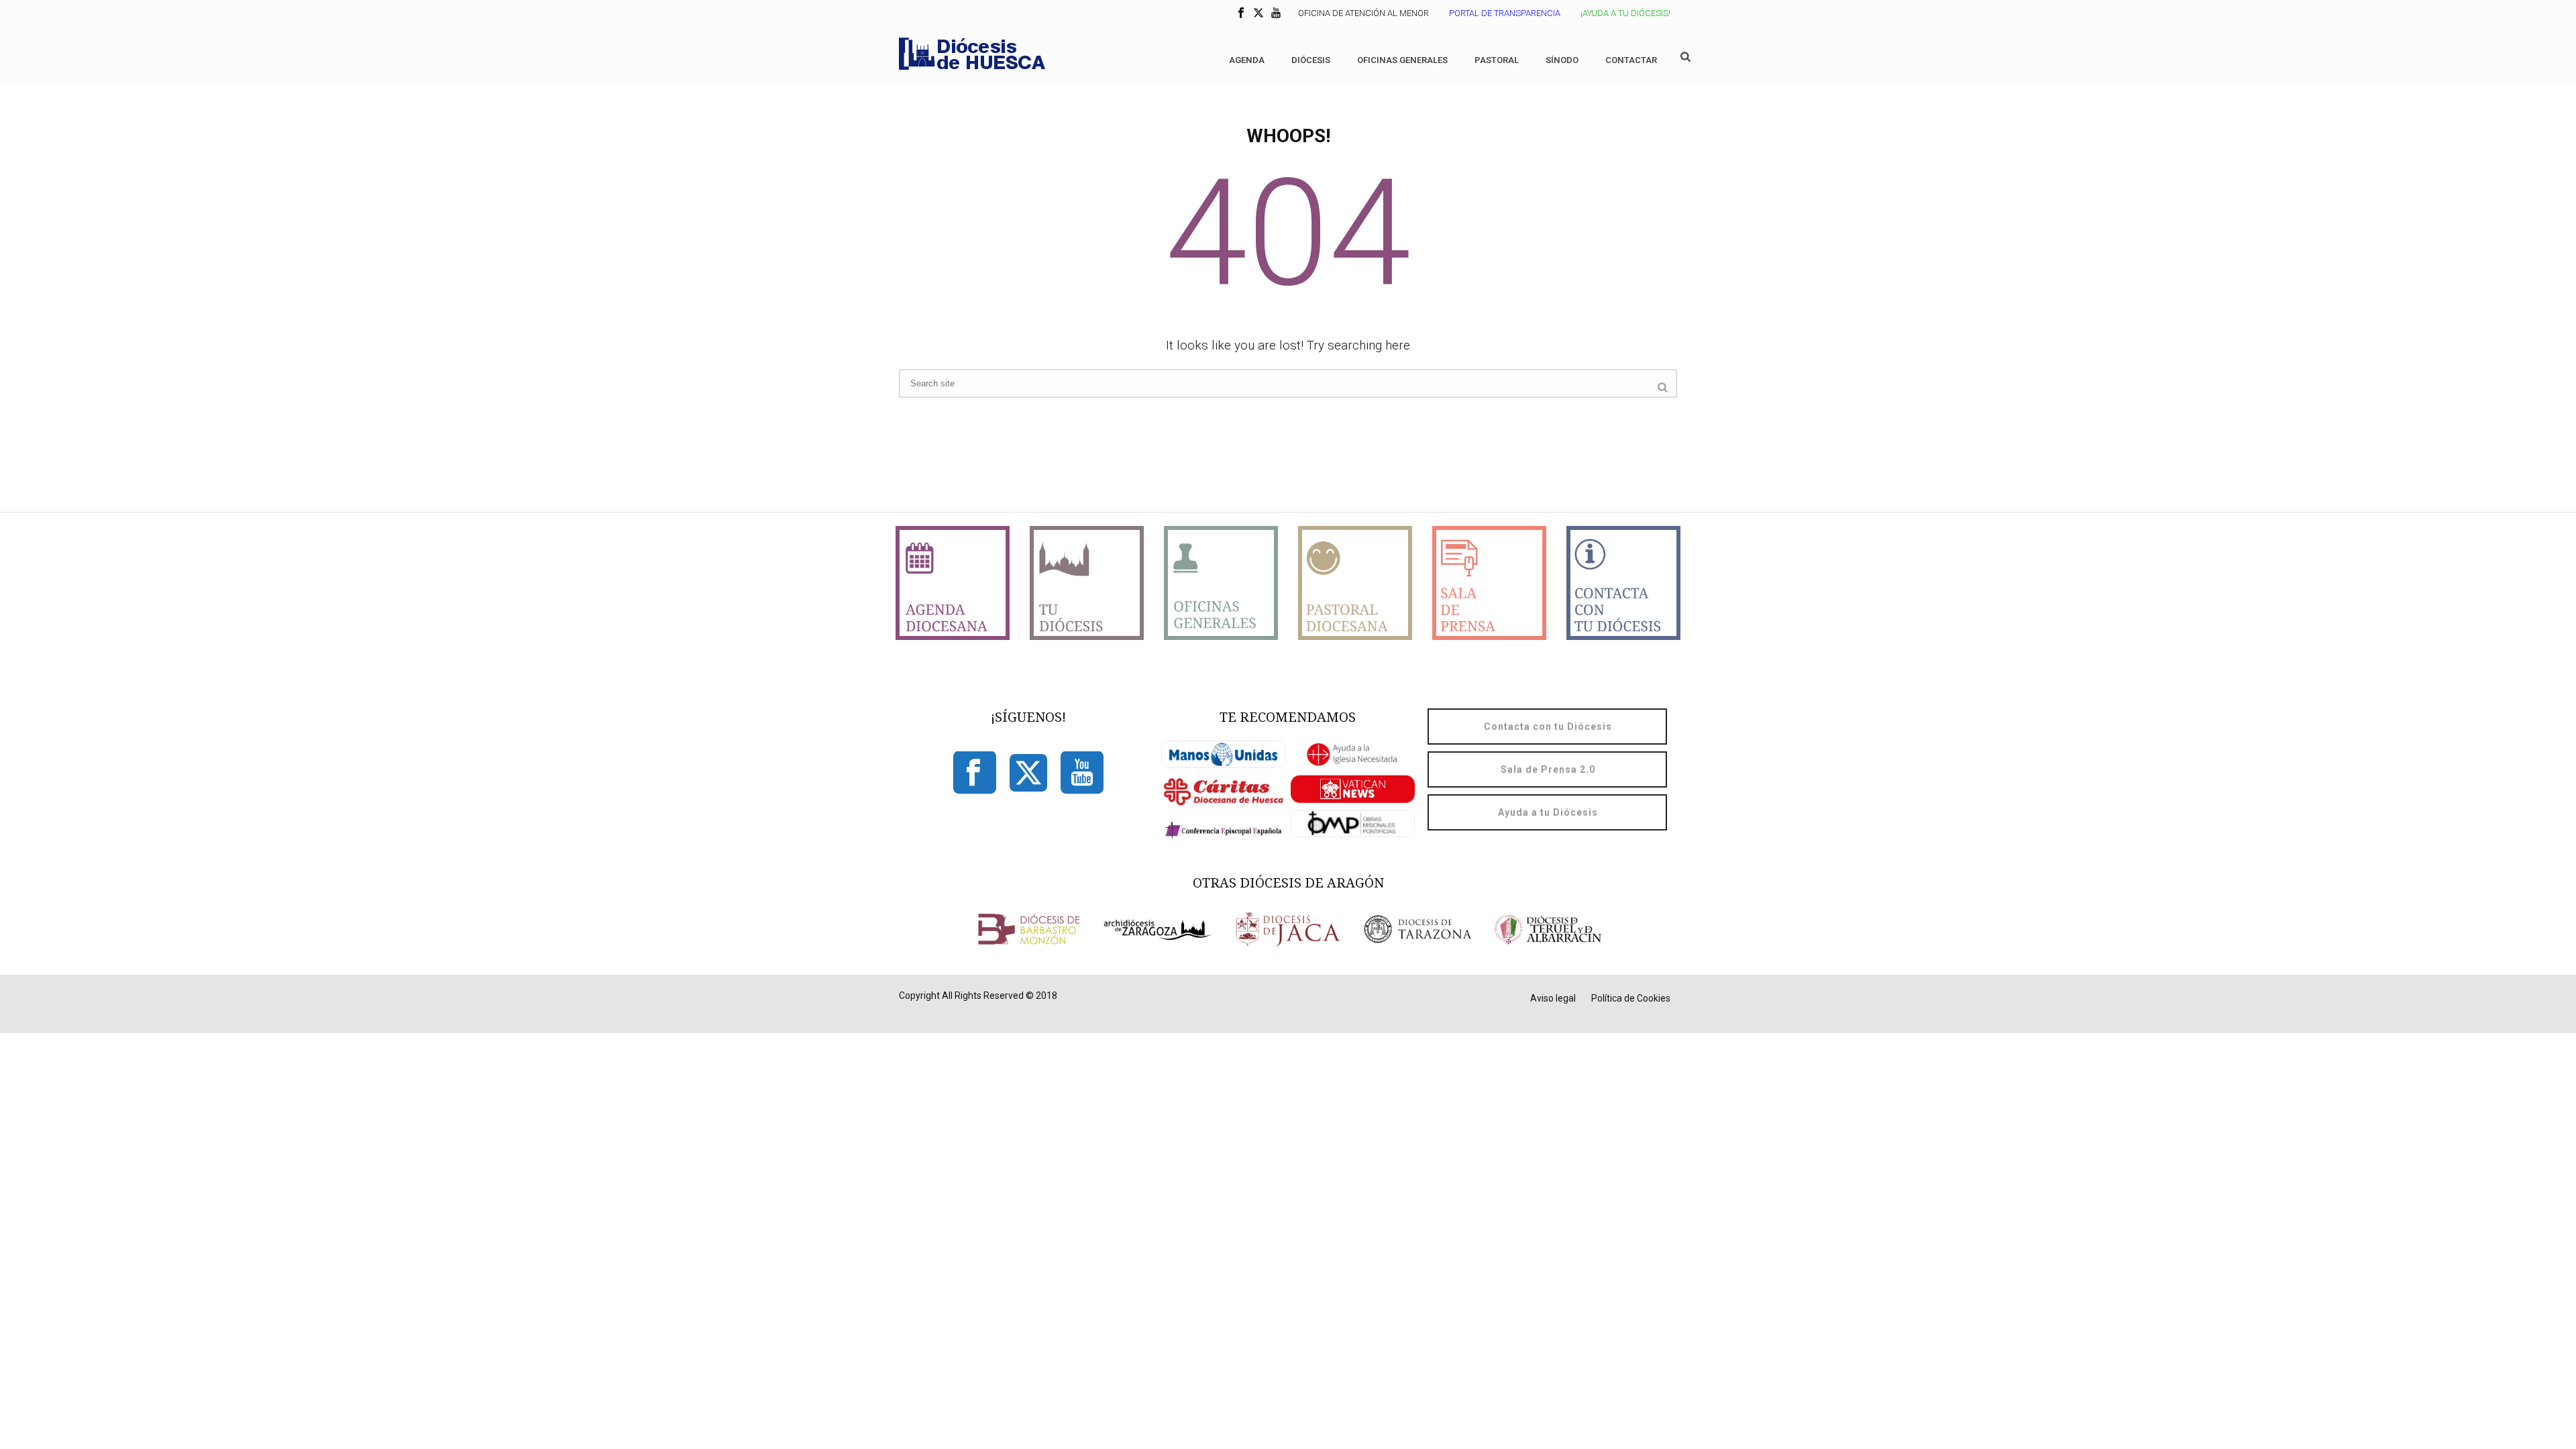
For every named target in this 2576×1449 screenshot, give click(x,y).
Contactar (1631, 60)
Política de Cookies (1631, 998)
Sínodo (1562, 60)
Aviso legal (1553, 998)
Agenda (1247, 60)
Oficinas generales (1402, 60)
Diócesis (1311, 60)
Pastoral (1497, 60)
